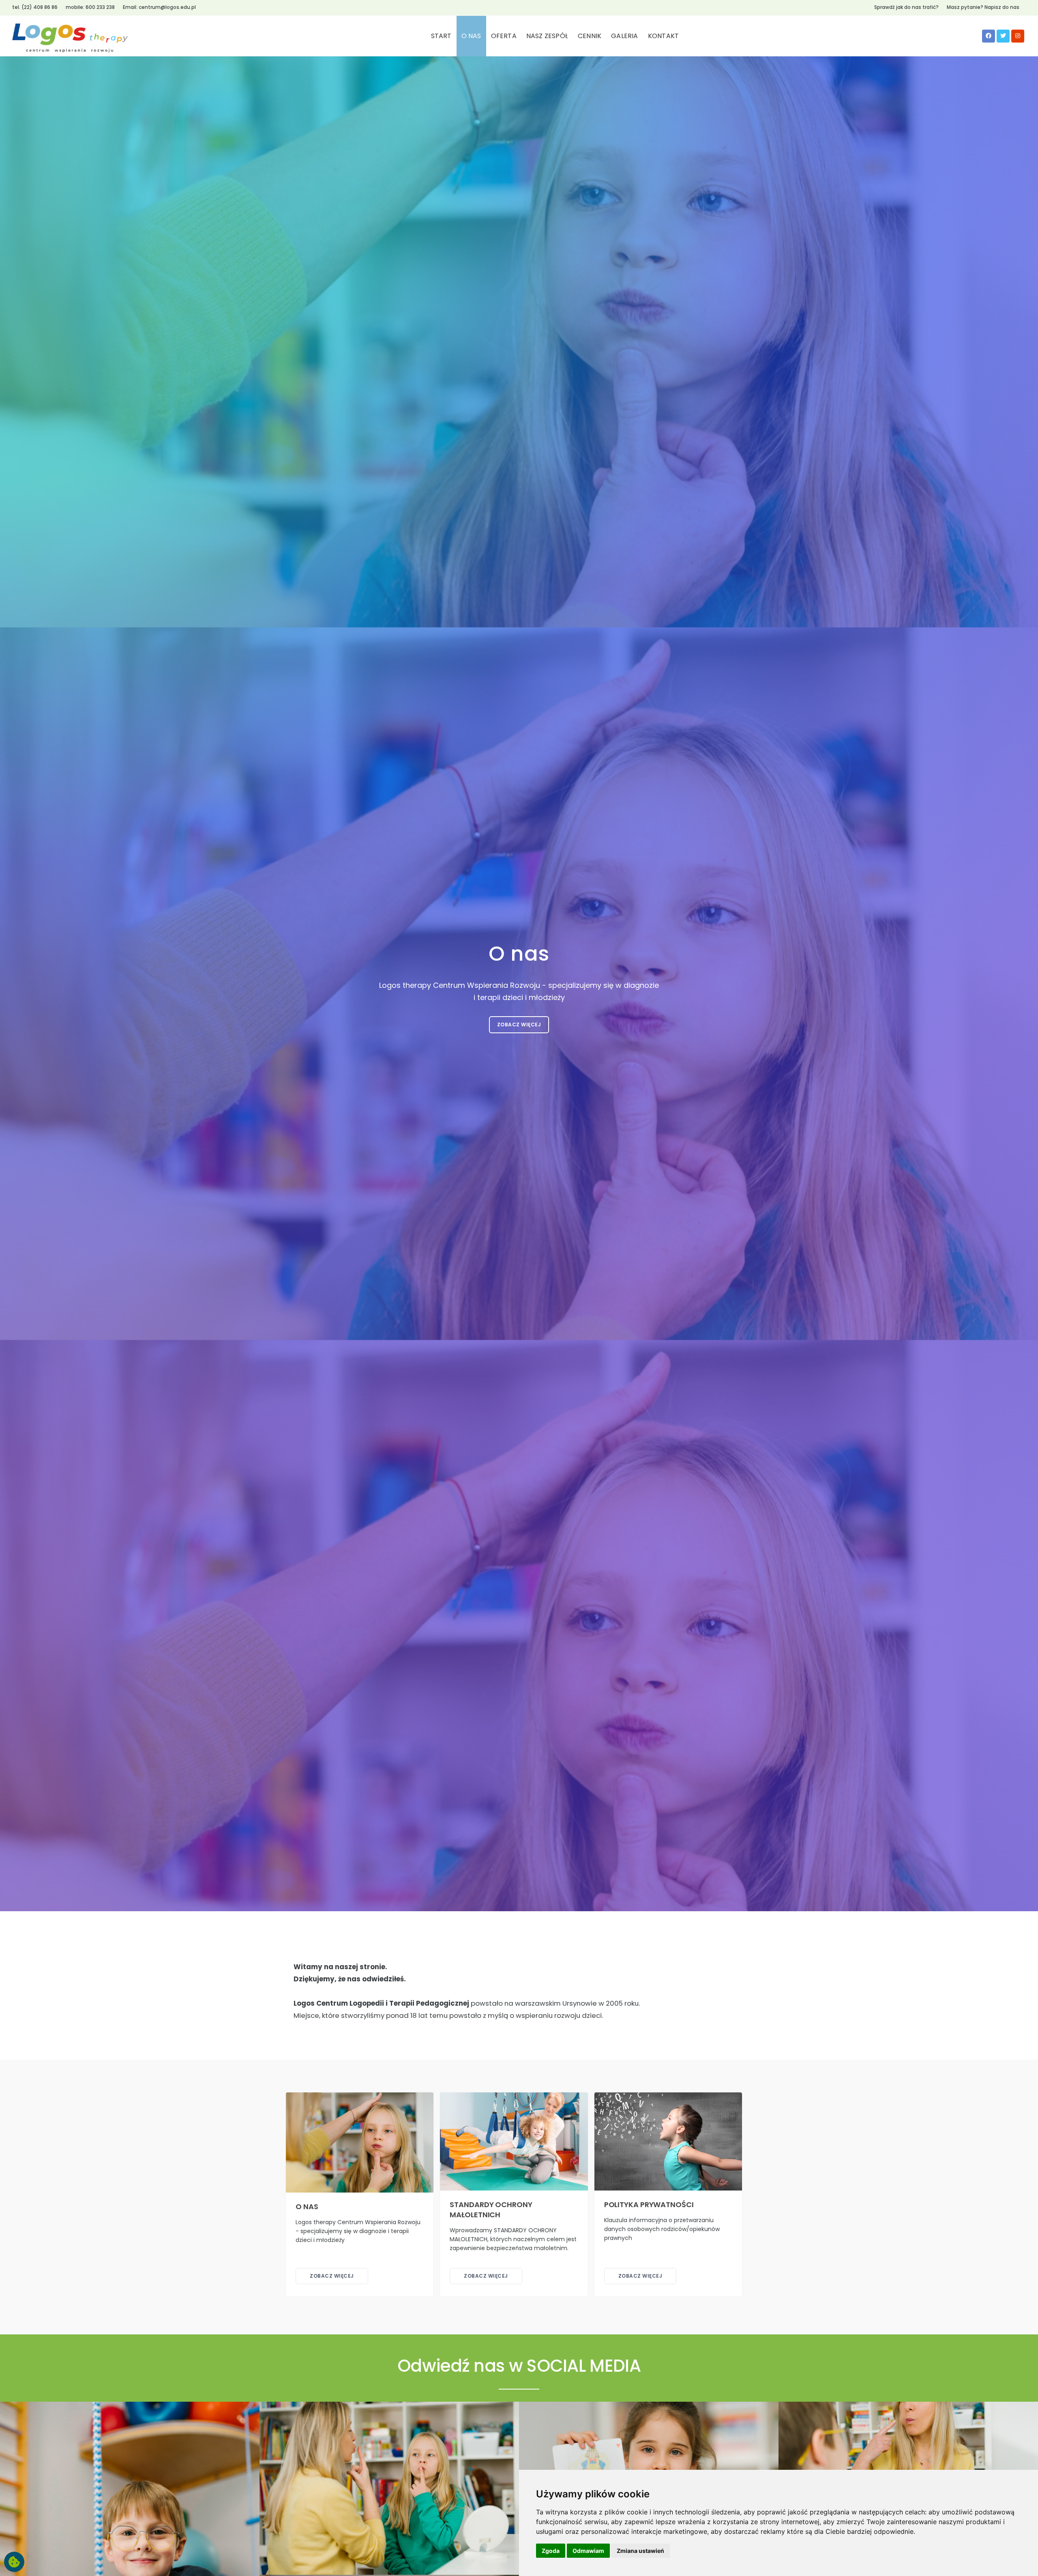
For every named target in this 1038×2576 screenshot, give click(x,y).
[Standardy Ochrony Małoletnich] (514, 2141)
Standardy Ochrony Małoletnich (491, 2209)
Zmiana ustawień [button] (640, 2551)
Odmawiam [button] (588, 2551)
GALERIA (624, 36)
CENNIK (590, 36)
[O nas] (360, 2142)
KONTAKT (663, 36)
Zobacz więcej (519, 1025)
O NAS (471, 36)
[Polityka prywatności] (668, 2141)
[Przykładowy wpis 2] (389, 2488)
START (441, 36)
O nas (307, 2206)
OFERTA (504, 36)
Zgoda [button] (551, 2551)
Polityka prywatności (649, 2204)
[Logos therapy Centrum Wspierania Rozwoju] (70, 36)
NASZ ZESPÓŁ (547, 36)
